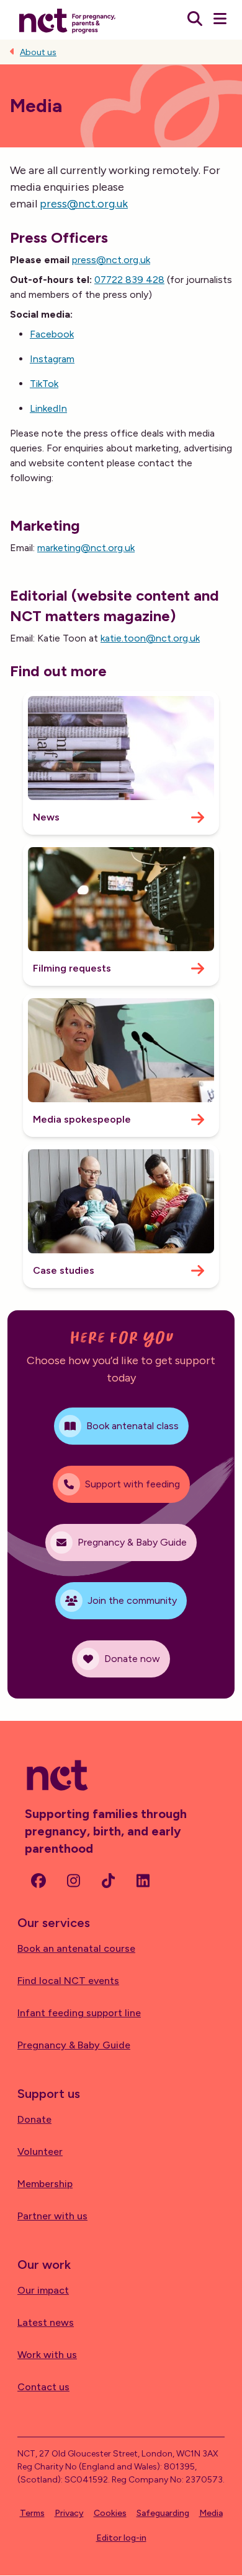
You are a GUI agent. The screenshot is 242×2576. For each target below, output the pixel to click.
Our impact (43, 2290)
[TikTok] (108, 1881)
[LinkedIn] (143, 1881)
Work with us (47, 2355)
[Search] (195, 20)
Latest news (46, 2322)
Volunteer (40, 2152)
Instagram (52, 359)
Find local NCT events (68, 1981)
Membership (45, 2184)
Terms (32, 2513)
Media (211, 2513)
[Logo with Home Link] (67, 20)
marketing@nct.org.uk (86, 548)
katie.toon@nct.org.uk (150, 638)
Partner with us (52, 2216)
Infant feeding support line (79, 2013)
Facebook (52, 334)
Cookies (110, 2513)
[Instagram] (73, 1881)
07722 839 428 (129, 280)
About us (38, 52)
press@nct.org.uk (84, 204)
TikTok (44, 384)
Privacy (69, 2513)
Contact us (43, 2387)
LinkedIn (48, 408)
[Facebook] (38, 1881)
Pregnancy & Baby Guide (74, 2045)
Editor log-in (121, 2538)
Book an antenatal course (76, 1948)
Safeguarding (163, 2513)
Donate (34, 2119)
